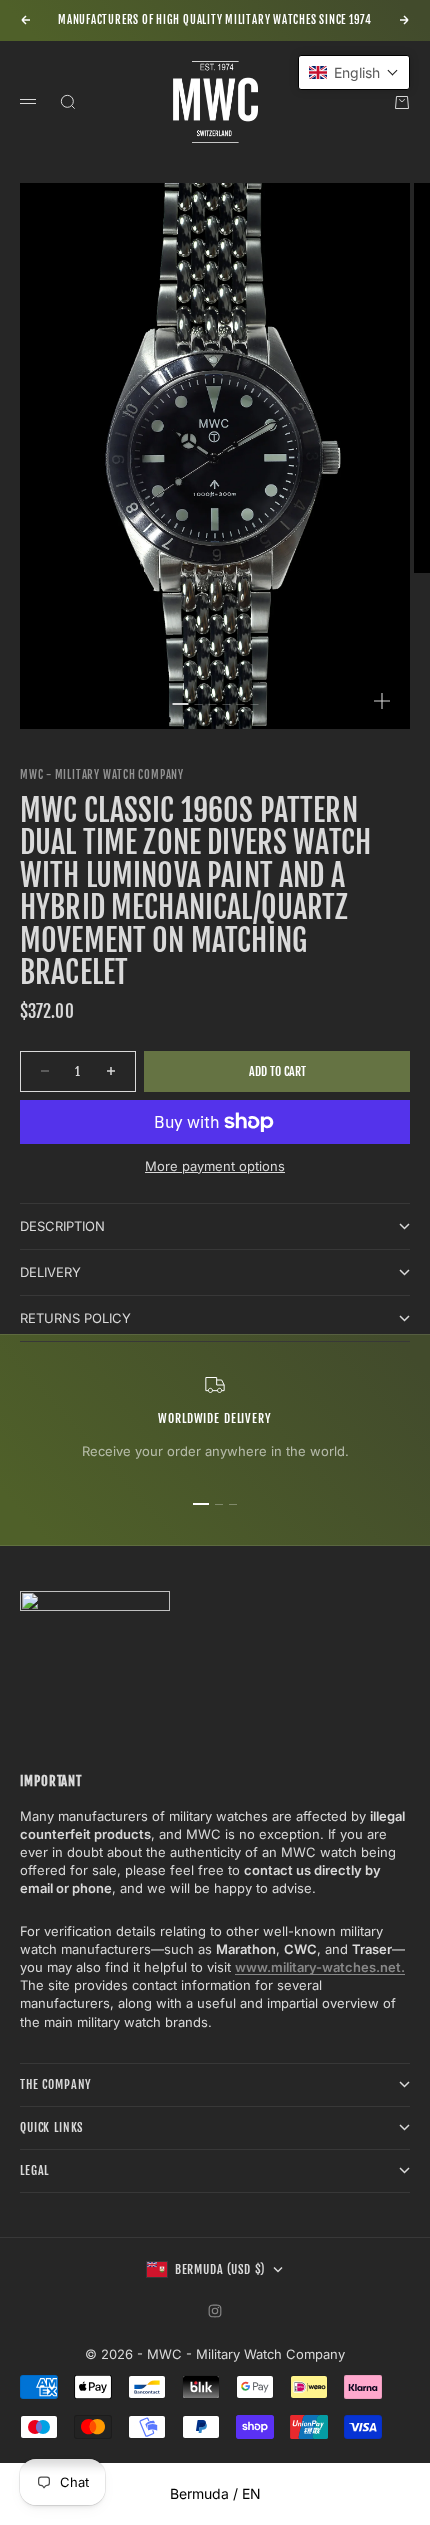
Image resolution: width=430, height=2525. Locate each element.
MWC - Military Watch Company (102, 775)
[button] (354, 72)
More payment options (215, 1166)
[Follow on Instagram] (215, 2311)
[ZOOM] (382, 701)
